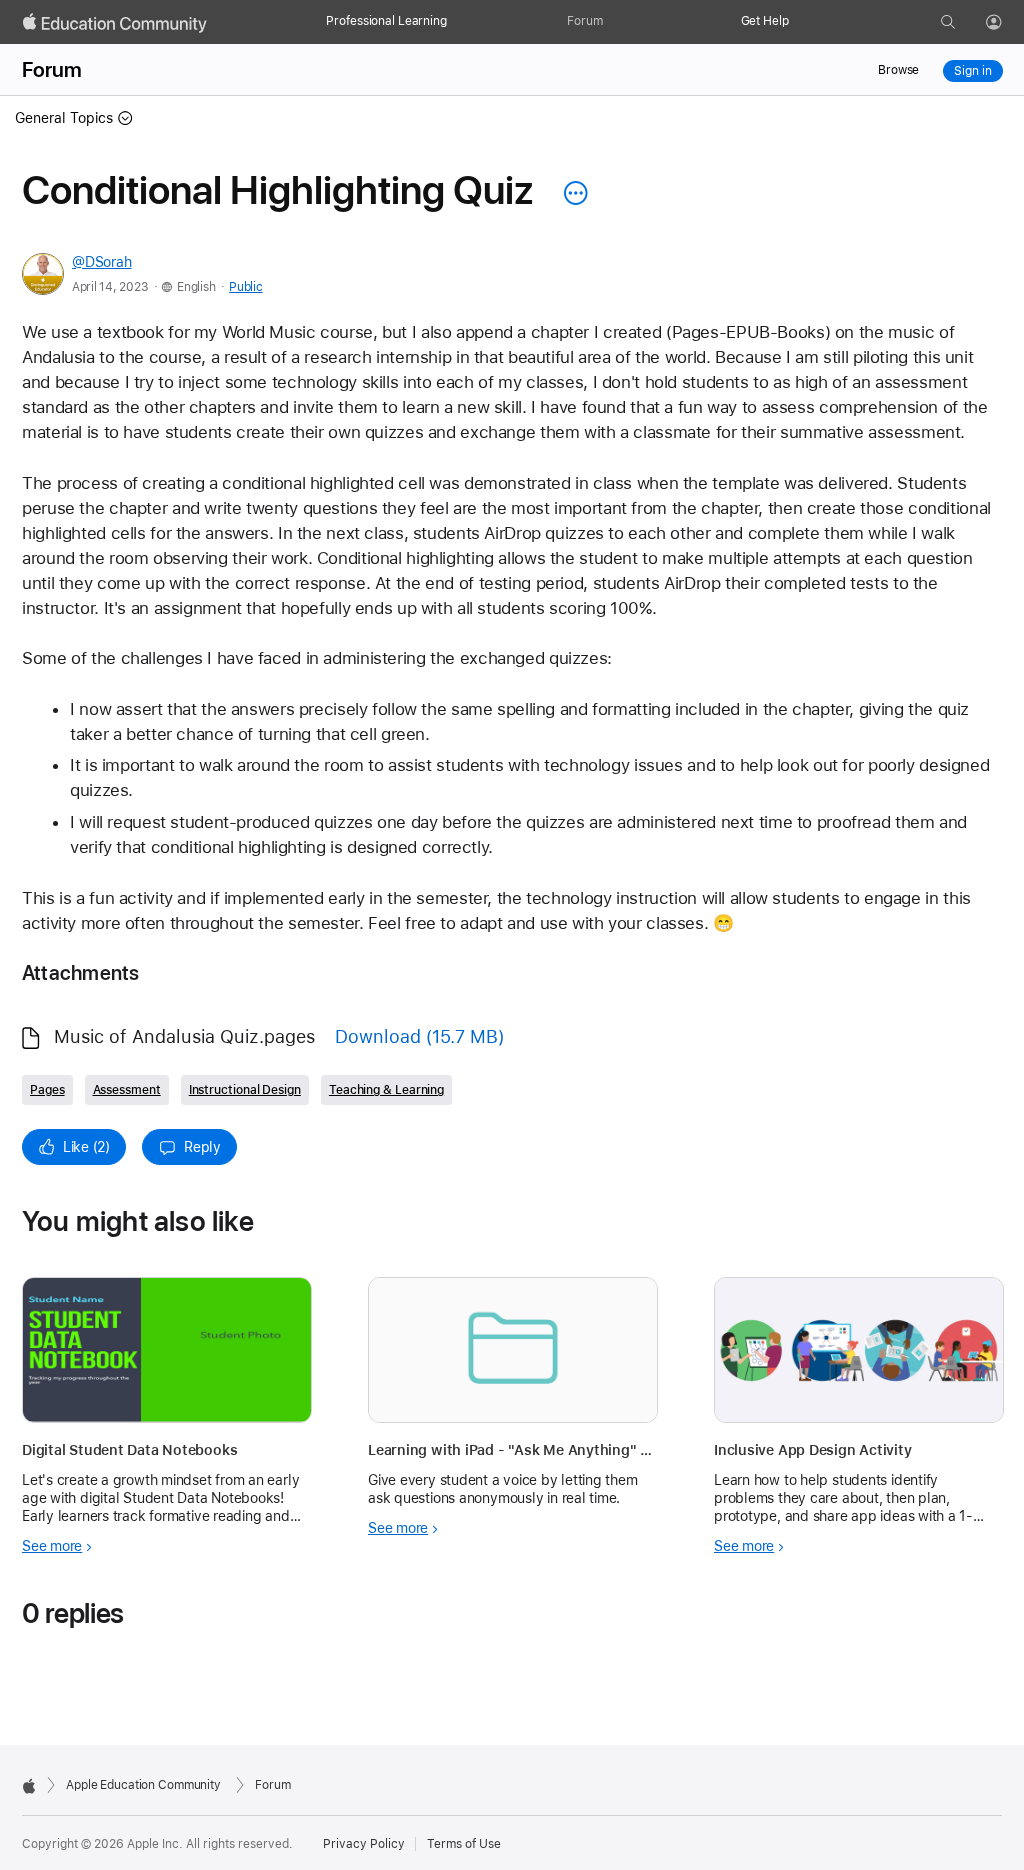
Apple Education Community (143, 1785)
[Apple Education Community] (115, 23)
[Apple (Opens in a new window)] (29, 1786)
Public (245, 287)
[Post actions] (571, 193)
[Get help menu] (799, 22)
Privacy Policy (364, 1844)
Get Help (765, 21)
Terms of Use (464, 1844)
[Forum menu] (613, 22)
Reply (202, 1147)
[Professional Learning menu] (457, 22)
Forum (584, 21)
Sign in (972, 71)
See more (52, 1546)
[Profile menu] (1008, 23)
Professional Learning (386, 21)
